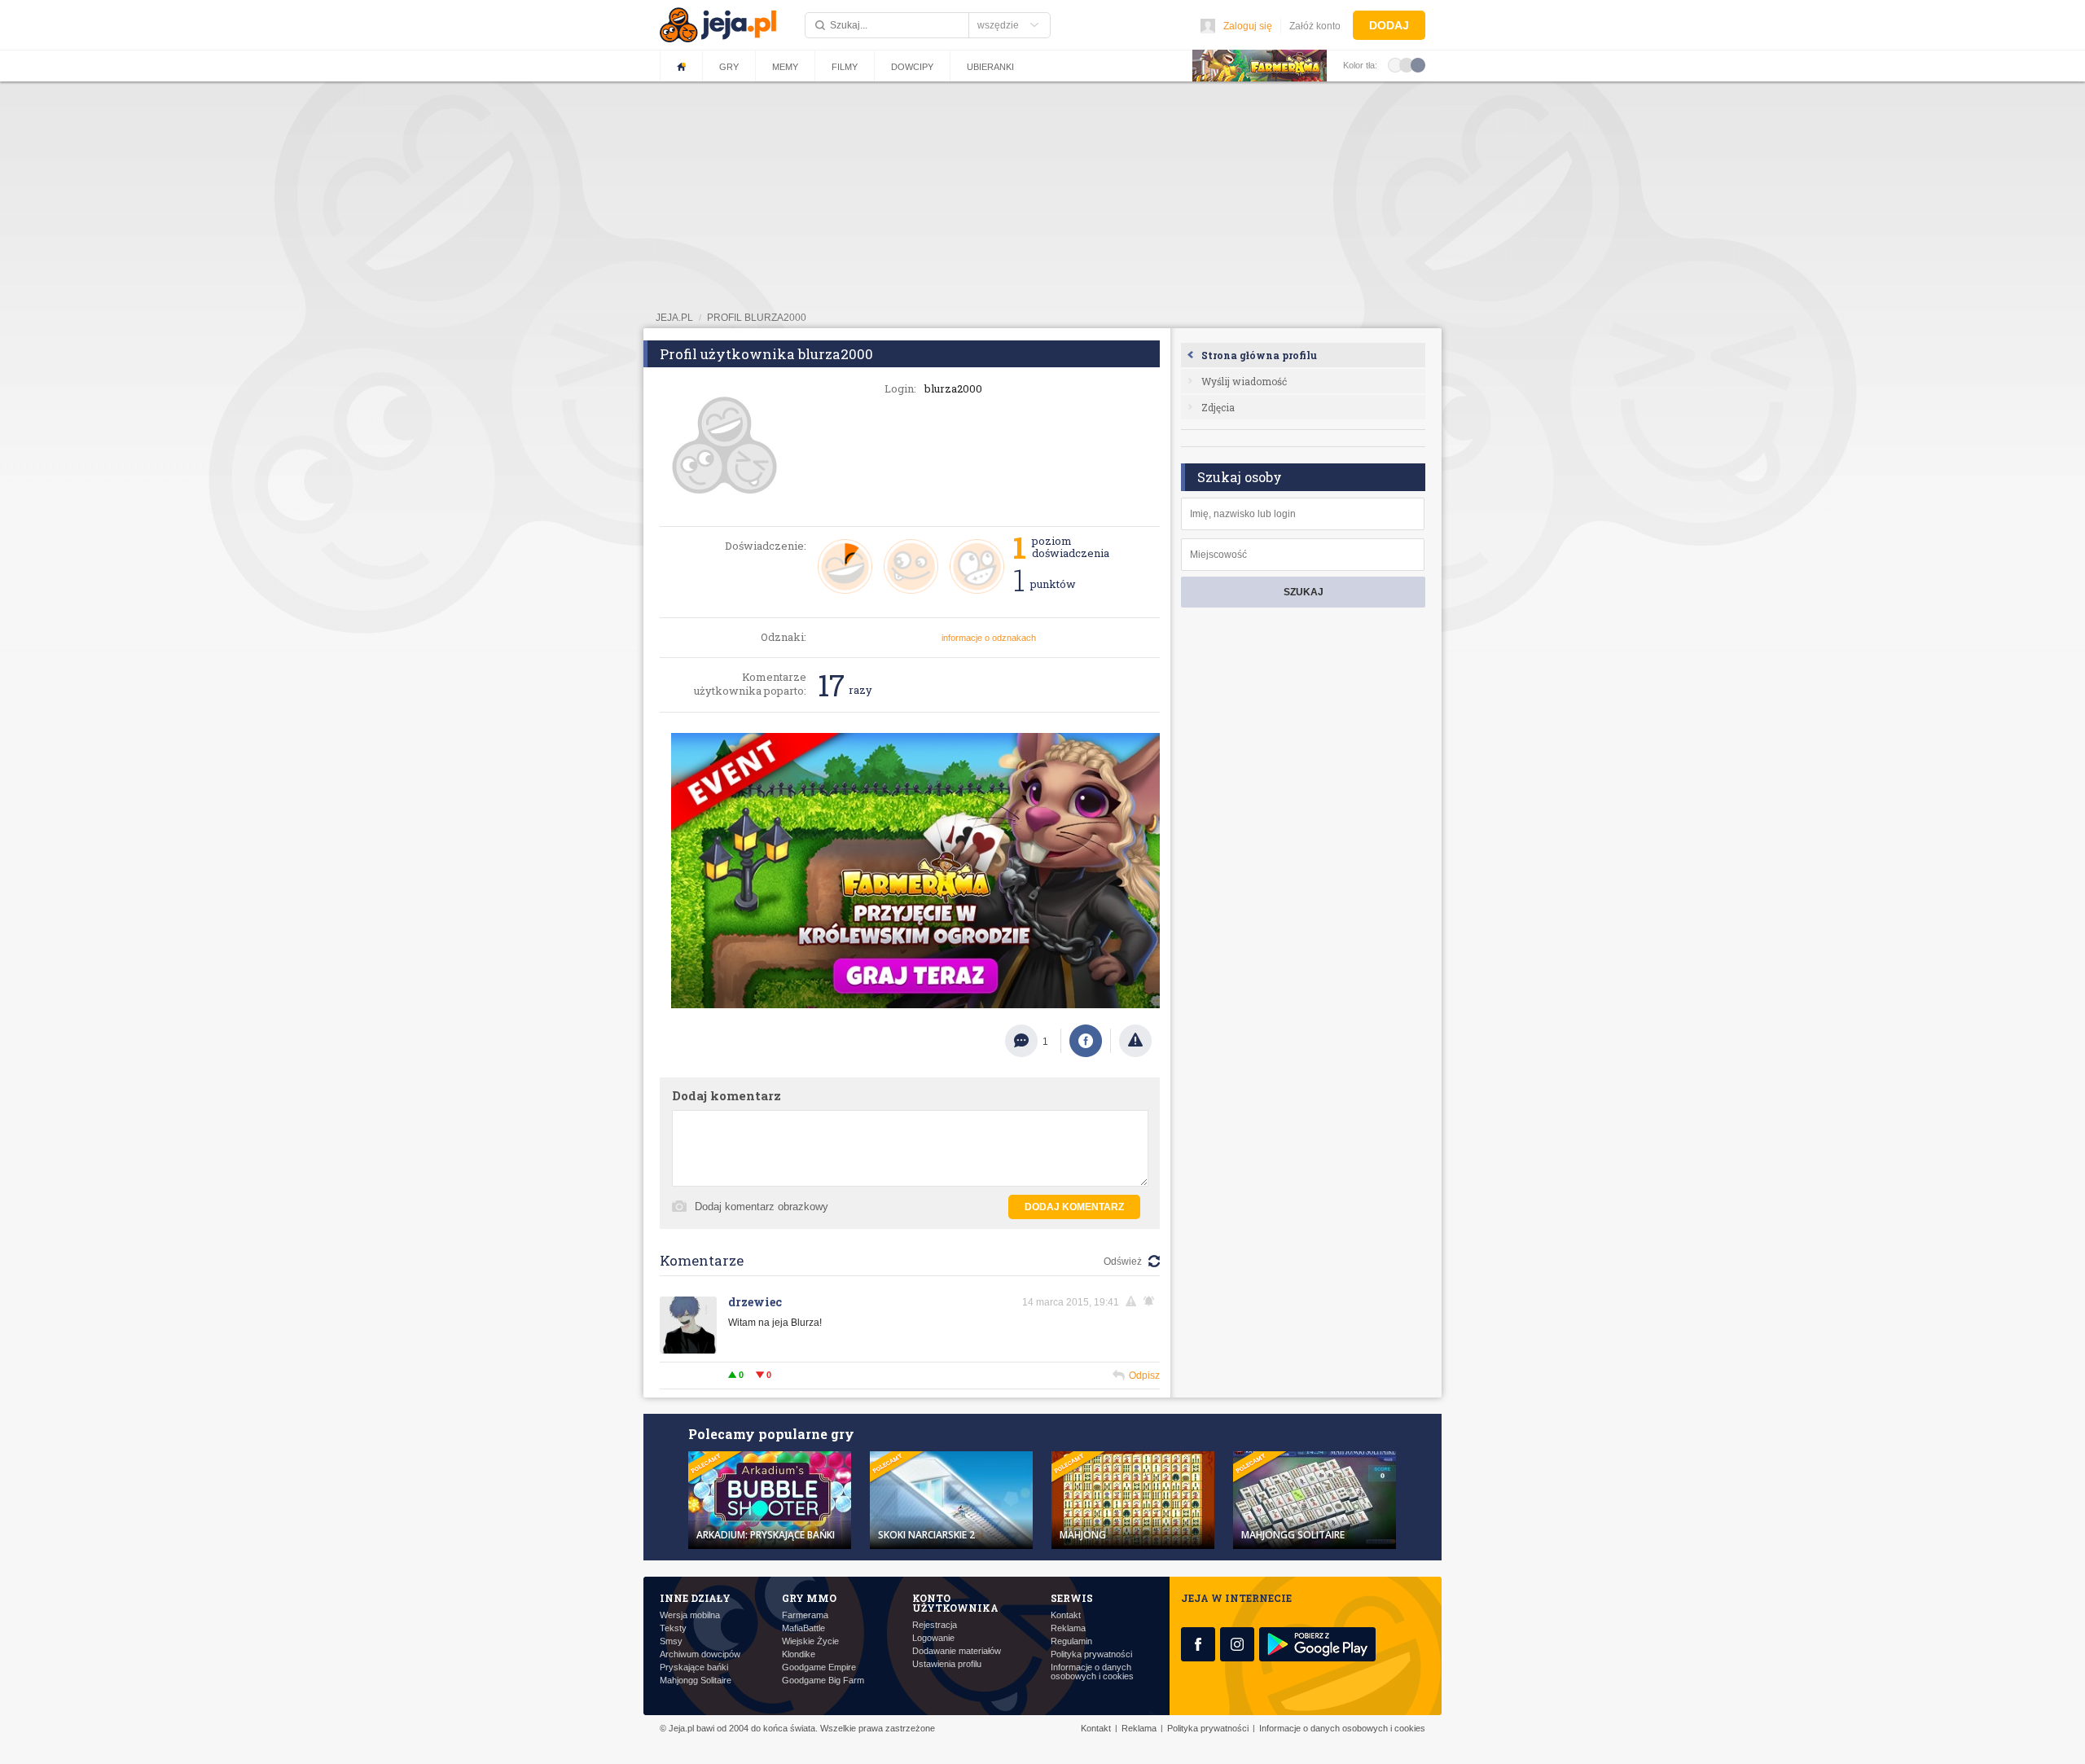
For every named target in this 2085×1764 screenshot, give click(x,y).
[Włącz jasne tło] (1395, 64)
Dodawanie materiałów (957, 1651)
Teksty (673, 1628)
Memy (785, 67)
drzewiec (755, 1302)
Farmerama (805, 1615)
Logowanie (933, 1638)
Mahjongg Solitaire (696, 1681)
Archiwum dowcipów (700, 1654)
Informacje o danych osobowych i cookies (1092, 1672)
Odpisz (1144, 1376)
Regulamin (1071, 1641)
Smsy (671, 1641)
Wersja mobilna (690, 1615)
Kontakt (1066, 1615)
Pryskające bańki (694, 1667)
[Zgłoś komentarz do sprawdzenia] (1134, 1301)
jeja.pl (674, 318)
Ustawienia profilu (947, 1664)
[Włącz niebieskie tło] (1418, 64)
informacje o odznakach (989, 638)
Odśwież (1123, 1262)
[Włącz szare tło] (1407, 64)
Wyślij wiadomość (1244, 381)
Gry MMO (809, 1598)
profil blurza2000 (757, 318)
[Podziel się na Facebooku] (1086, 1041)
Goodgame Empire (819, 1667)
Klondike (799, 1654)
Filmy (845, 67)
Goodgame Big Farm (823, 1681)
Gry (729, 67)
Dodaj (1389, 25)
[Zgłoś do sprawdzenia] (1135, 1041)
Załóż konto (1315, 26)
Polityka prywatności (1091, 1654)
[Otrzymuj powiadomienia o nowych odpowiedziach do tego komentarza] (1152, 1301)
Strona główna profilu (1259, 355)
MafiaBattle (803, 1628)
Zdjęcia (1218, 407)
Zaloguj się (1248, 26)
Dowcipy (912, 67)
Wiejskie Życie (810, 1641)
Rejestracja (935, 1625)
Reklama (1068, 1628)
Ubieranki (990, 67)
